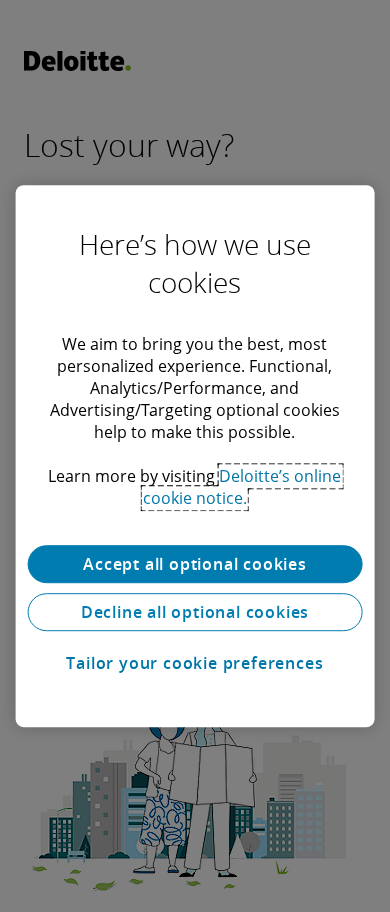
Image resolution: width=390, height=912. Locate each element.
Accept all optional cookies (195, 564)
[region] (195, 456)
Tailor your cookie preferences (194, 663)
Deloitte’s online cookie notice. (242, 487)
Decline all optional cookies (195, 612)
